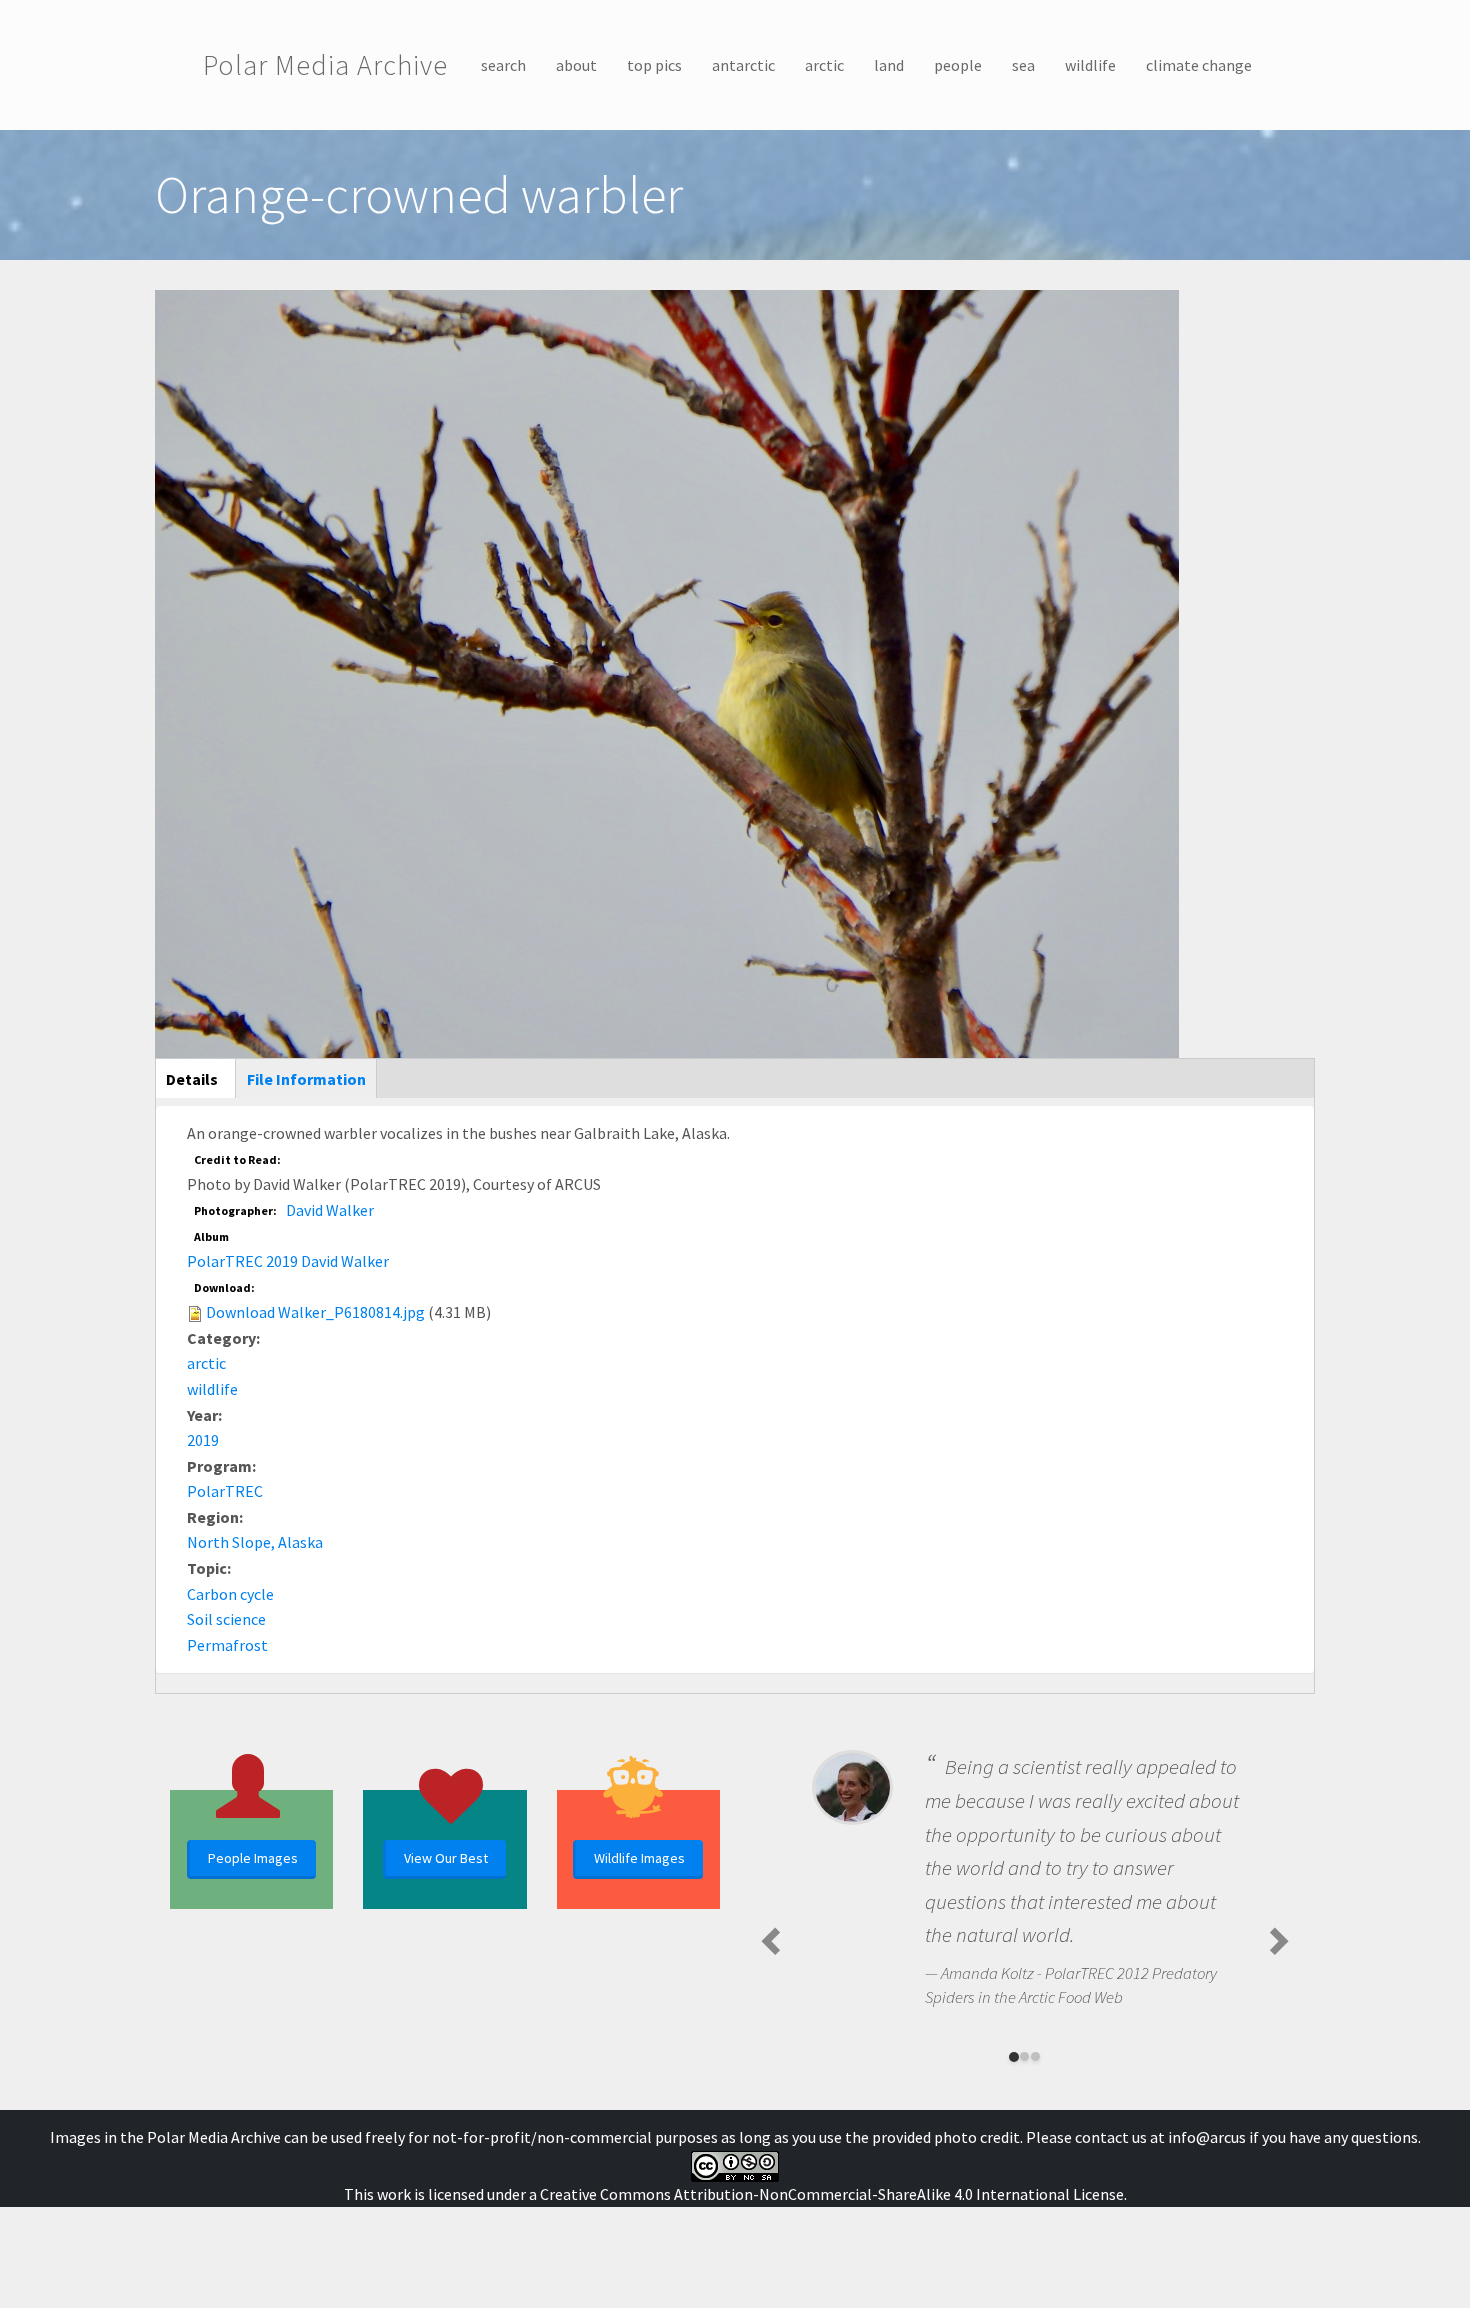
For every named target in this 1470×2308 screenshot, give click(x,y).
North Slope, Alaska (255, 1542)
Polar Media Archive (325, 65)
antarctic (743, 65)
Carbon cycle (230, 1594)
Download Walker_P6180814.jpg (315, 1312)
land (889, 65)
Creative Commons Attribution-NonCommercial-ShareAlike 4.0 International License (832, 2194)
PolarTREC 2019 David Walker (288, 1261)
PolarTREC (225, 1491)
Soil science (226, 1619)
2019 (203, 1440)
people (958, 65)
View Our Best (446, 1858)
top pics (654, 65)
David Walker (330, 1210)
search (503, 65)
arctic (824, 65)
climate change (1199, 65)
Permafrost (227, 1645)
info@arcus (1207, 2137)
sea (1023, 65)
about (576, 65)
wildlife (1090, 65)
